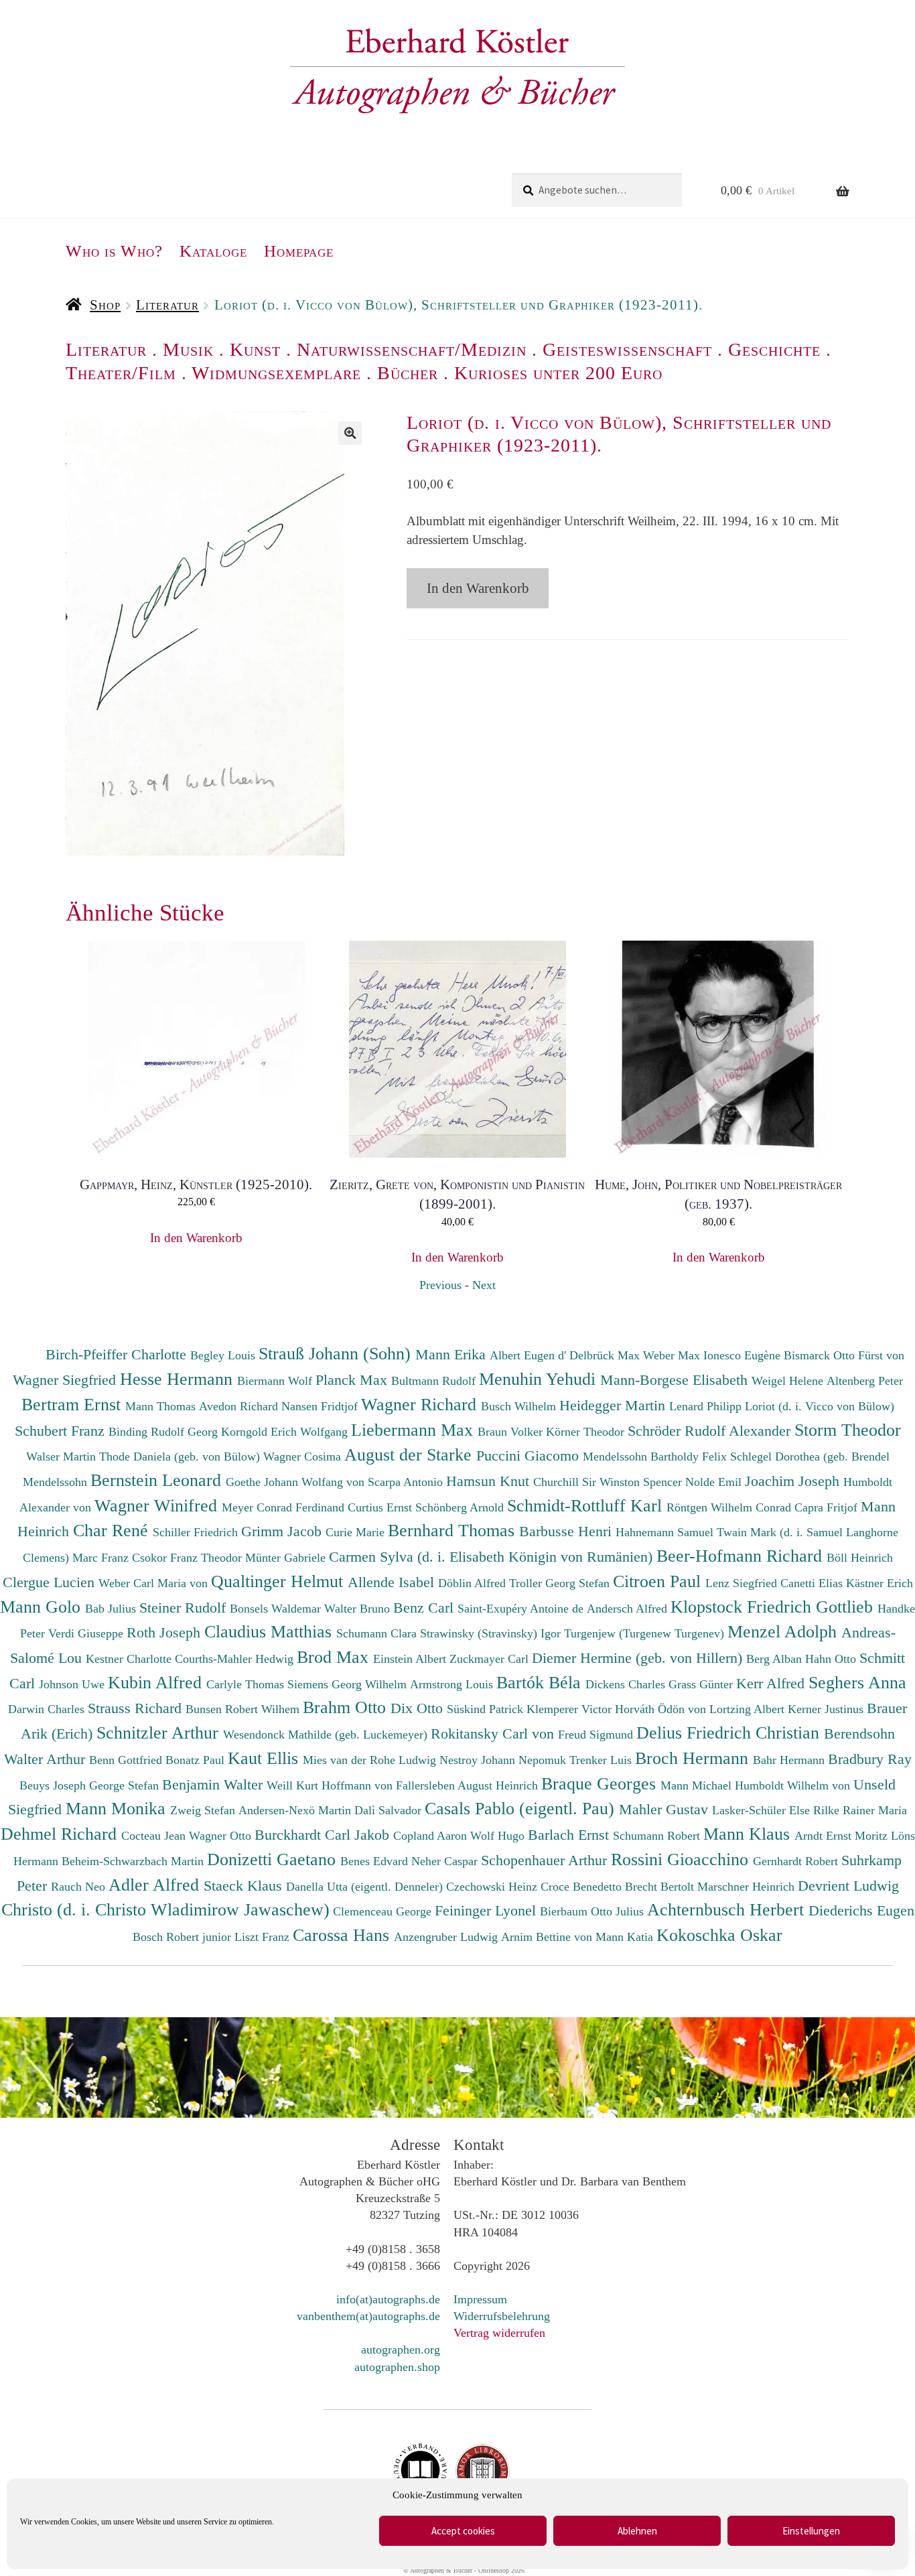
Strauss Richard (137, 1708)
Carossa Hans (343, 1935)
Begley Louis (224, 1355)
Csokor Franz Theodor (189, 1558)
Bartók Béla (541, 1682)
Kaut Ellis (265, 1758)
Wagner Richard (421, 1404)
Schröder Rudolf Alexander (711, 1431)
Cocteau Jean (155, 1836)
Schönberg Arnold (461, 1507)
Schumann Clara (378, 1633)
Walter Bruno (359, 1609)
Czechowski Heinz (493, 1887)
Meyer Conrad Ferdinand (285, 1507)
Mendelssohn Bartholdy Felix (656, 1456)
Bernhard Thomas (453, 1530)
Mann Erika (452, 1354)
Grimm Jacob (283, 1531)
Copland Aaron (432, 1836)
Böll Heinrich (860, 1558)
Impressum (480, 2299)
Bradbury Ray (870, 1759)
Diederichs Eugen (861, 1910)
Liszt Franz (264, 1937)
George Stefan (126, 1785)
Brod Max (335, 1657)
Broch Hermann (694, 1758)
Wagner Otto (222, 1836)
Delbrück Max (606, 1355)
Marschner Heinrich (748, 1887)
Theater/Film (121, 373)
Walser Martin (63, 1456)
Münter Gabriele (287, 1558)
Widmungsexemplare (276, 373)
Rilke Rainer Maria (860, 1810)
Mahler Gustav (665, 1809)
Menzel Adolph (784, 1631)
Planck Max (353, 1380)
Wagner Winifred (158, 1505)
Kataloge (213, 251)
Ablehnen (637, 2531)
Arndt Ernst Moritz (843, 1836)
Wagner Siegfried (66, 1380)
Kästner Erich (879, 1583)
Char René (113, 1530)
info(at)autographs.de (388, 2299)
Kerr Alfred (772, 1683)
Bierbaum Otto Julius (593, 1911)
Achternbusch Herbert (728, 1909)
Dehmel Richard (61, 1834)
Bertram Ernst (73, 1404)
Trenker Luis (602, 1760)
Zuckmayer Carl (491, 1659)
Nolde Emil (715, 1482)
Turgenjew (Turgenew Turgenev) (646, 1633)
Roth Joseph (165, 1632)
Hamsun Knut (490, 1481)
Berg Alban (776, 1659)
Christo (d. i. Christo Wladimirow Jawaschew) (165, 1909)
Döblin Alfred (474, 1583)
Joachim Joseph (794, 1481)
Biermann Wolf (276, 1381)
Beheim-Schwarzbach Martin (134, 1861)
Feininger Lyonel (487, 1910)
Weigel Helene (789, 1381)
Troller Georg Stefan (561, 1583)
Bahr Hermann (790, 1760)
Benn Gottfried (127, 1760)
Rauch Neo (80, 1887)
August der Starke (410, 1454)
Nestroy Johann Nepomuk (504, 1760)
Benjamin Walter (214, 1784)
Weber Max (673, 1355)
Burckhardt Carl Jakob (324, 1835)
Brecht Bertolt (661, 1887)
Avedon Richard (240, 1406)
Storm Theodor (848, 1430)
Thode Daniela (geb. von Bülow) (181, 1456)
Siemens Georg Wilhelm (349, 1684)
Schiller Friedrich (197, 1532)
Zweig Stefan (204, 1810)
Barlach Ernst (570, 1835)
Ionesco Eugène (744, 1355)
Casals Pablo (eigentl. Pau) (522, 1808)
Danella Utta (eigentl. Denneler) (366, 1887)
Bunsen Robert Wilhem (244, 1709)
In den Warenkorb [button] (196, 1238)
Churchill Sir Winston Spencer (609, 1482)
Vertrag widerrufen (499, 2333)
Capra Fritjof (828, 1507)
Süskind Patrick (487, 1709)
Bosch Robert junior (184, 1937)
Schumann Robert (658, 1836)
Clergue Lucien (51, 1582)
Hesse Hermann (179, 1379)
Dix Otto (419, 1708)
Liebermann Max (414, 1430)
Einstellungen (811, 2531)
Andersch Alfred (629, 1609)
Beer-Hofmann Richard (742, 1556)
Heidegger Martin (614, 1405)
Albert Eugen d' (530, 1355)
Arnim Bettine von (548, 1937)
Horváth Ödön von (662, 1709)
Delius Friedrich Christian (730, 1733)
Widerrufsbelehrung (502, 2316)
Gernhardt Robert (797, 1861)
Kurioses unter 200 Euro (558, 373)
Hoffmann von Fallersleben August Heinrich (430, 1785)
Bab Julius (112, 1609)
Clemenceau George (384, 1911)
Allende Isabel (393, 1582)
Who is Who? (114, 251)
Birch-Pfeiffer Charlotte (118, 1354)
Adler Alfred (156, 1885)
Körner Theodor (587, 1432)
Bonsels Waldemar (277, 1609)
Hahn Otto (832, 1659)
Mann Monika (118, 1808)
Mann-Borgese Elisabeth (676, 1380)
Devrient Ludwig (848, 1886)
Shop (105, 305)
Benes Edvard (376, 1861)
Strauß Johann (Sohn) (337, 1353)
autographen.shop (397, 2367)
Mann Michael (698, 1785)
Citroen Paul (659, 1581)
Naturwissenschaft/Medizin (412, 349)
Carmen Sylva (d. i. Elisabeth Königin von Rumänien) (493, 1557)
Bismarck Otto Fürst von (844, 1355)
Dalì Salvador (390, 1810)
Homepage (299, 251)
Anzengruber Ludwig (447, 1937)
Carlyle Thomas (247, 1684)
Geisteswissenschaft (627, 349)
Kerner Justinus (827, 1709)
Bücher (408, 373)
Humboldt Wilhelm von (794, 1785)
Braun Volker (512, 1432)
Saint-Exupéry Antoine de (522, 1609)
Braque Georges (601, 1783)
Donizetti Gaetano (274, 1859)
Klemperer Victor (571, 1709)
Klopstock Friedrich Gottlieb (774, 1607)
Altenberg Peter (865, 1381)
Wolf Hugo (499, 1836)
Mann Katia (626, 1937)
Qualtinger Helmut (279, 1581)
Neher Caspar (446, 1861)
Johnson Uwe (73, 1684)
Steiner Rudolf (185, 1608)
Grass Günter (702, 1684)
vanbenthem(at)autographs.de (368, 2316)
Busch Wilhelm (520, 1406)
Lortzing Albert (749, 1709)
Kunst (255, 349)
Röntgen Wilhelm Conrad (730, 1507)
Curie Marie (357, 1532)
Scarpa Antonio (407, 1482)
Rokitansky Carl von (494, 1734)
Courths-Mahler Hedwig (236, 1659)
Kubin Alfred (157, 1682)
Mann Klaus (749, 1834)
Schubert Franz (62, 1431)
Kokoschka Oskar (719, 1935)
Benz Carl (425, 1608)
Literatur (167, 305)
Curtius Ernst (381, 1507)
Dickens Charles (627, 1684)
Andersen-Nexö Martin (296, 1810)
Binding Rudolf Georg (165, 1432)
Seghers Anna (857, 1682)
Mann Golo (43, 1607)
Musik (188, 349)
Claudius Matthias (270, 1631)
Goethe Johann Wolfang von (297, 1482)
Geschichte (774, 349)
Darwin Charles (48, 1709)
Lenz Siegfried (743, 1583)
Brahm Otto (347, 1707)
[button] (350, 433)
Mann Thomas (162, 1406)
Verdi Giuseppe (87, 1633)
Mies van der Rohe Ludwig (371, 1760)
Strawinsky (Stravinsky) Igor (492, 1633)
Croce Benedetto (583, 1887)
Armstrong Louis (453, 1684)
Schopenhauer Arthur (546, 1860)
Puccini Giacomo (530, 1455)
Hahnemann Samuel (666, 1532)
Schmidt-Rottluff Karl (587, 1505)
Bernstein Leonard (158, 1480)
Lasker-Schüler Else (763, 1810)
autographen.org (401, 2350)
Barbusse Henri (567, 1531)
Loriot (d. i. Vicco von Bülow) (820, 1406)
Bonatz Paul (197, 1760)
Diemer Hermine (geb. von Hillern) (639, 1658)
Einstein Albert (411, 1659)
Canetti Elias (813, 1583)
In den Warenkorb (478, 588)
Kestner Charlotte (130, 1659)
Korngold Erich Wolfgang (286, 1432)
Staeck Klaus (245, 1886)
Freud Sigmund (597, 1735)
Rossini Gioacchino (682, 1859)
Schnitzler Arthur (160, 1733)
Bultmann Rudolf (435, 1381)
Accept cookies (463, 2531)
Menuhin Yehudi (540, 1379)
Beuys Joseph (54, 1785)
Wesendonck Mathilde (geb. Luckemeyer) (327, 1735)
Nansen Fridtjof (321, 1406)
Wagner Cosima (304, 1456)
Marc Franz (102, 1558)
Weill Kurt (294, 1785)
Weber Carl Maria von (155, 1583)
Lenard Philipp (707, 1406)
